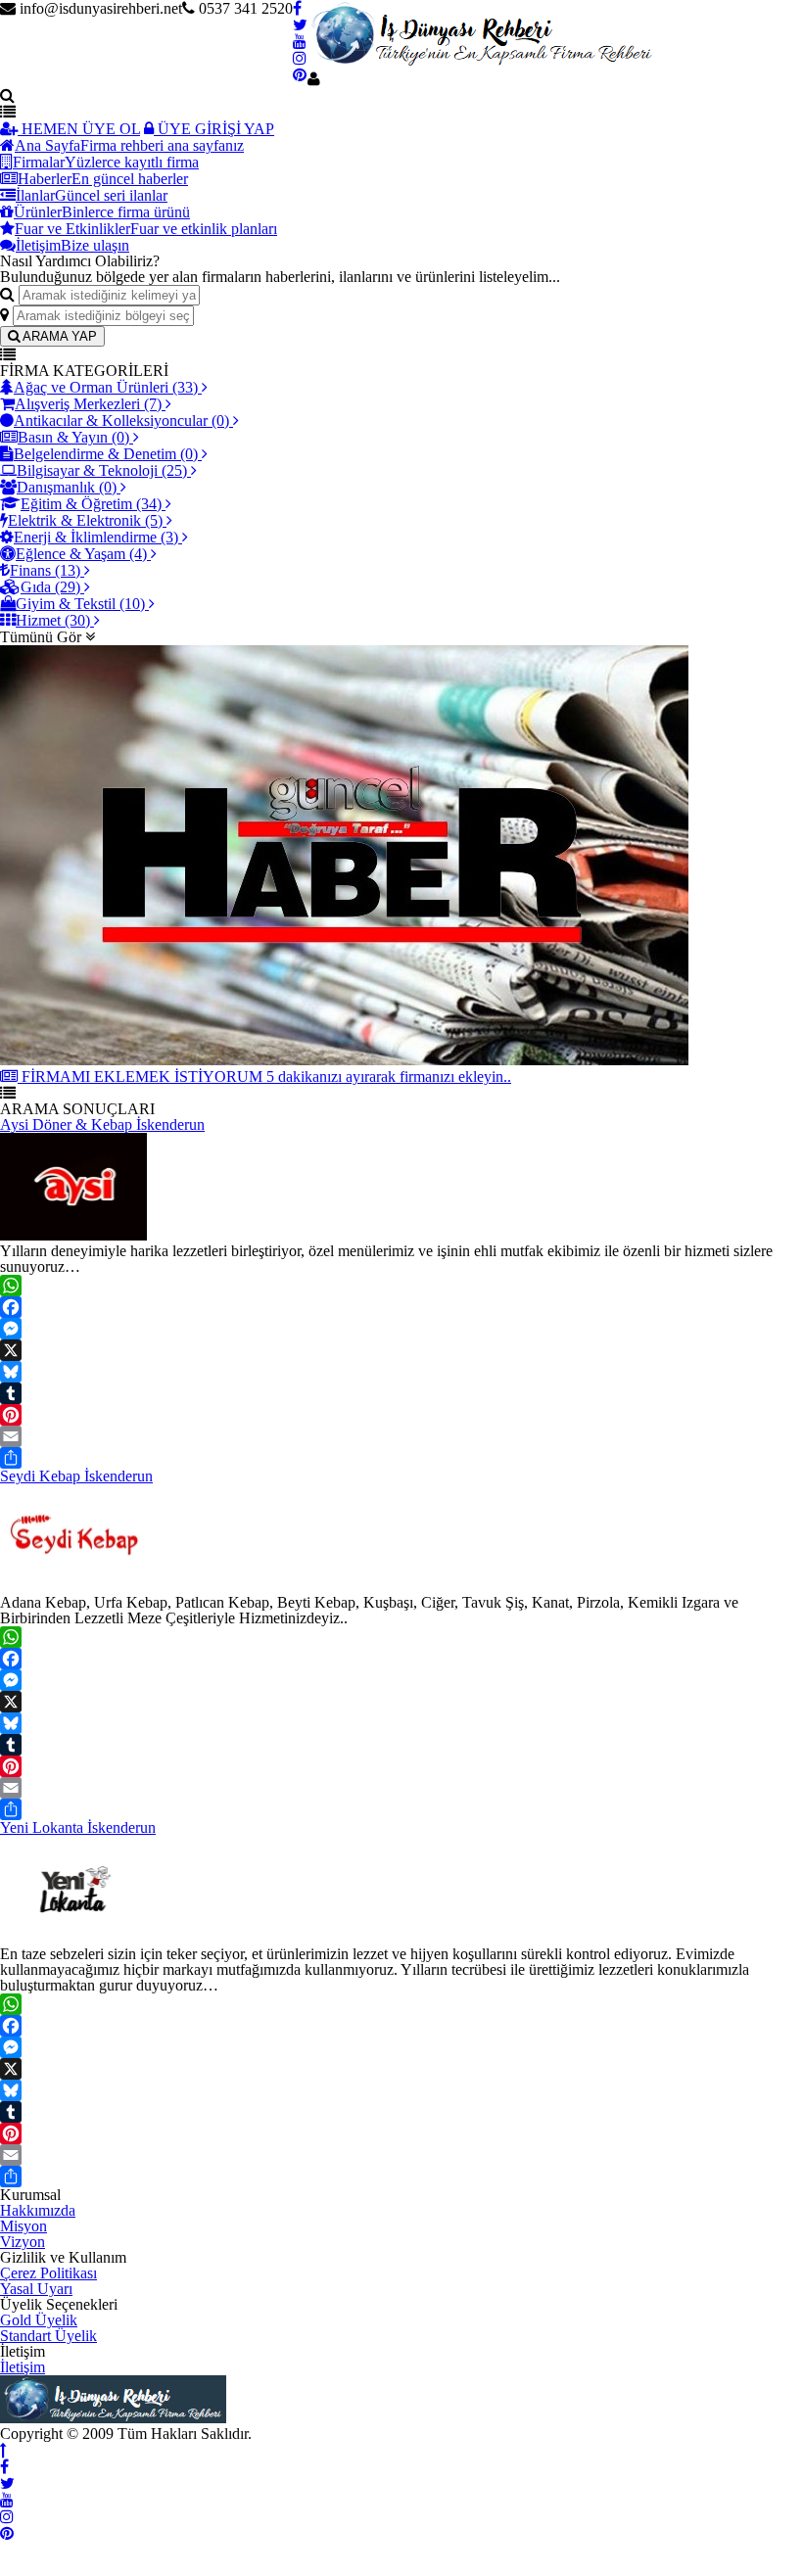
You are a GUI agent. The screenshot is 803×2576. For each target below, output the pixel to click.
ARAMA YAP (58, 336)
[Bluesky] (401, 1372)
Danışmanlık (67, 487)
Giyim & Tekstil (80, 604)
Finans (45, 570)
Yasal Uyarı (36, 2289)
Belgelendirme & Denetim (106, 454)
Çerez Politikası (48, 2273)
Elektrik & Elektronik (85, 520)
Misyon (24, 2226)
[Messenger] (401, 1329)
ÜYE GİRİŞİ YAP (214, 129)
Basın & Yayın (73, 437)
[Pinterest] (401, 1415)
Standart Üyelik (48, 2336)
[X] (401, 1350)
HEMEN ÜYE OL (79, 129)
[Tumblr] (401, 1393)
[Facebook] (401, 1307)
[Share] (401, 1458)
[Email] (401, 1436)
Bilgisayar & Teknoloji (102, 470)
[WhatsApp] (401, 1286)
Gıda (50, 587)
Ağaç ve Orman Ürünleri (106, 387)
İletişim (23, 2367)
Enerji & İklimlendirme (96, 537)
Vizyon (23, 2242)
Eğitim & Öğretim (91, 504)
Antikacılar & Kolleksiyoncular (121, 421)
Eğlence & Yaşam (81, 554)
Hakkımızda (38, 2210)
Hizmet (53, 620)
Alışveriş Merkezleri (88, 404)
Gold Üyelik (39, 2320)
